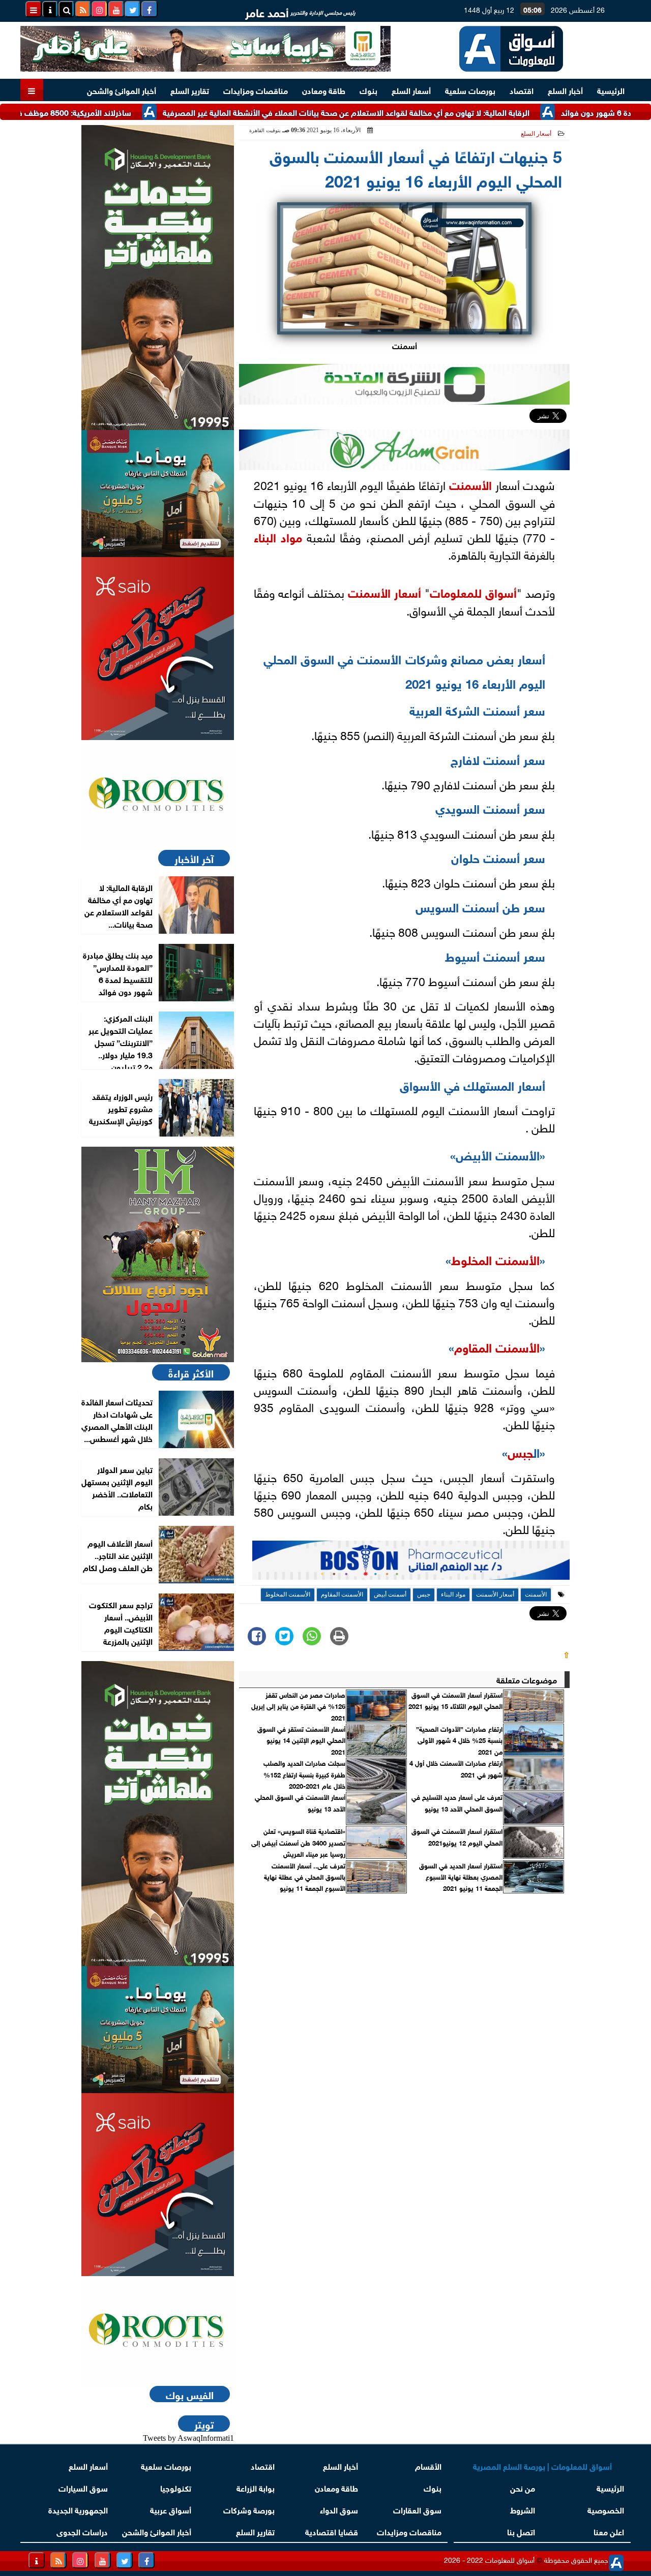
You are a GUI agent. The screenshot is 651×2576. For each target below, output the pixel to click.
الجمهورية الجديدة (78, 2509)
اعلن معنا (609, 2531)
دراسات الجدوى (82, 2531)
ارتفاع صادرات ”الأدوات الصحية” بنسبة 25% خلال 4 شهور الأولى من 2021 (459, 1740)
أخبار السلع (565, 90)
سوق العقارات (417, 2509)
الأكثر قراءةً (191, 1372)
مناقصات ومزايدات (256, 90)
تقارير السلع (190, 90)
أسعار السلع (411, 90)
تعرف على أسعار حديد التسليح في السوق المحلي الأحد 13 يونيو (457, 1802)
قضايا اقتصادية (332, 2531)
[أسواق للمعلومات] (158, 794)
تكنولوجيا (176, 2487)
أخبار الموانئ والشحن (122, 90)
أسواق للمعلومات (473, 592)
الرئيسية (611, 90)
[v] (411, 1563)
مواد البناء (278, 536)
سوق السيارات (83, 2487)
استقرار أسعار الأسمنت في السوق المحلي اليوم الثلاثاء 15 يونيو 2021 (455, 1700)
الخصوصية (606, 2509)
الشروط (523, 2509)
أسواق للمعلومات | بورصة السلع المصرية (542, 2465)
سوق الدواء (339, 2509)
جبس (520, 1451)
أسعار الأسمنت (384, 592)
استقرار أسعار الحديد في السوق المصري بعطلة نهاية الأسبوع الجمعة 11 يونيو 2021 (461, 1877)
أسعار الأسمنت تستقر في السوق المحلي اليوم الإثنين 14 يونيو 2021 (301, 1740)
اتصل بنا (521, 2531)
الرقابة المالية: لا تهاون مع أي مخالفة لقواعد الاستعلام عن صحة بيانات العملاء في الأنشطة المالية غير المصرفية (400, 112)
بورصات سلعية (470, 90)
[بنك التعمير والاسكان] (158, 278)
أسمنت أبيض (390, 1594)
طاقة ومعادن (324, 90)
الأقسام (428, 2465)
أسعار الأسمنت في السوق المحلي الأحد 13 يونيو (300, 1802)
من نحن (523, 2487)
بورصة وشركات (249, 2509)
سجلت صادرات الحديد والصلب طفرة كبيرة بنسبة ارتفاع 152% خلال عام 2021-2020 (304, 1774)
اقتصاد (522, 90)
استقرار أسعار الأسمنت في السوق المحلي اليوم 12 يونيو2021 (457, 1836)
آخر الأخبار (194, 858)
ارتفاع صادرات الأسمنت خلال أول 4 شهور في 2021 (456, 1768)
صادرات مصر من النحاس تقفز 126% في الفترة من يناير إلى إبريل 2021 (298, 1706)
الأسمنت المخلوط (495, 1259)
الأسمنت (470, 484)
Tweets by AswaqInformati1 (188, 2438)
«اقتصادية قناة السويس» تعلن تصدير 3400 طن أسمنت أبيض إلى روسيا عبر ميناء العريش (298, 1842)
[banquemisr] (158, 494)
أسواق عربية (171, 2509)
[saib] (158, 649)
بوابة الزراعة (256, 2487)
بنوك (368, 90)
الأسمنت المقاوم (497, 1346)
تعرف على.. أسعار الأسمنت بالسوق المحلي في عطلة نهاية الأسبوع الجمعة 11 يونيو (305, 1877)
